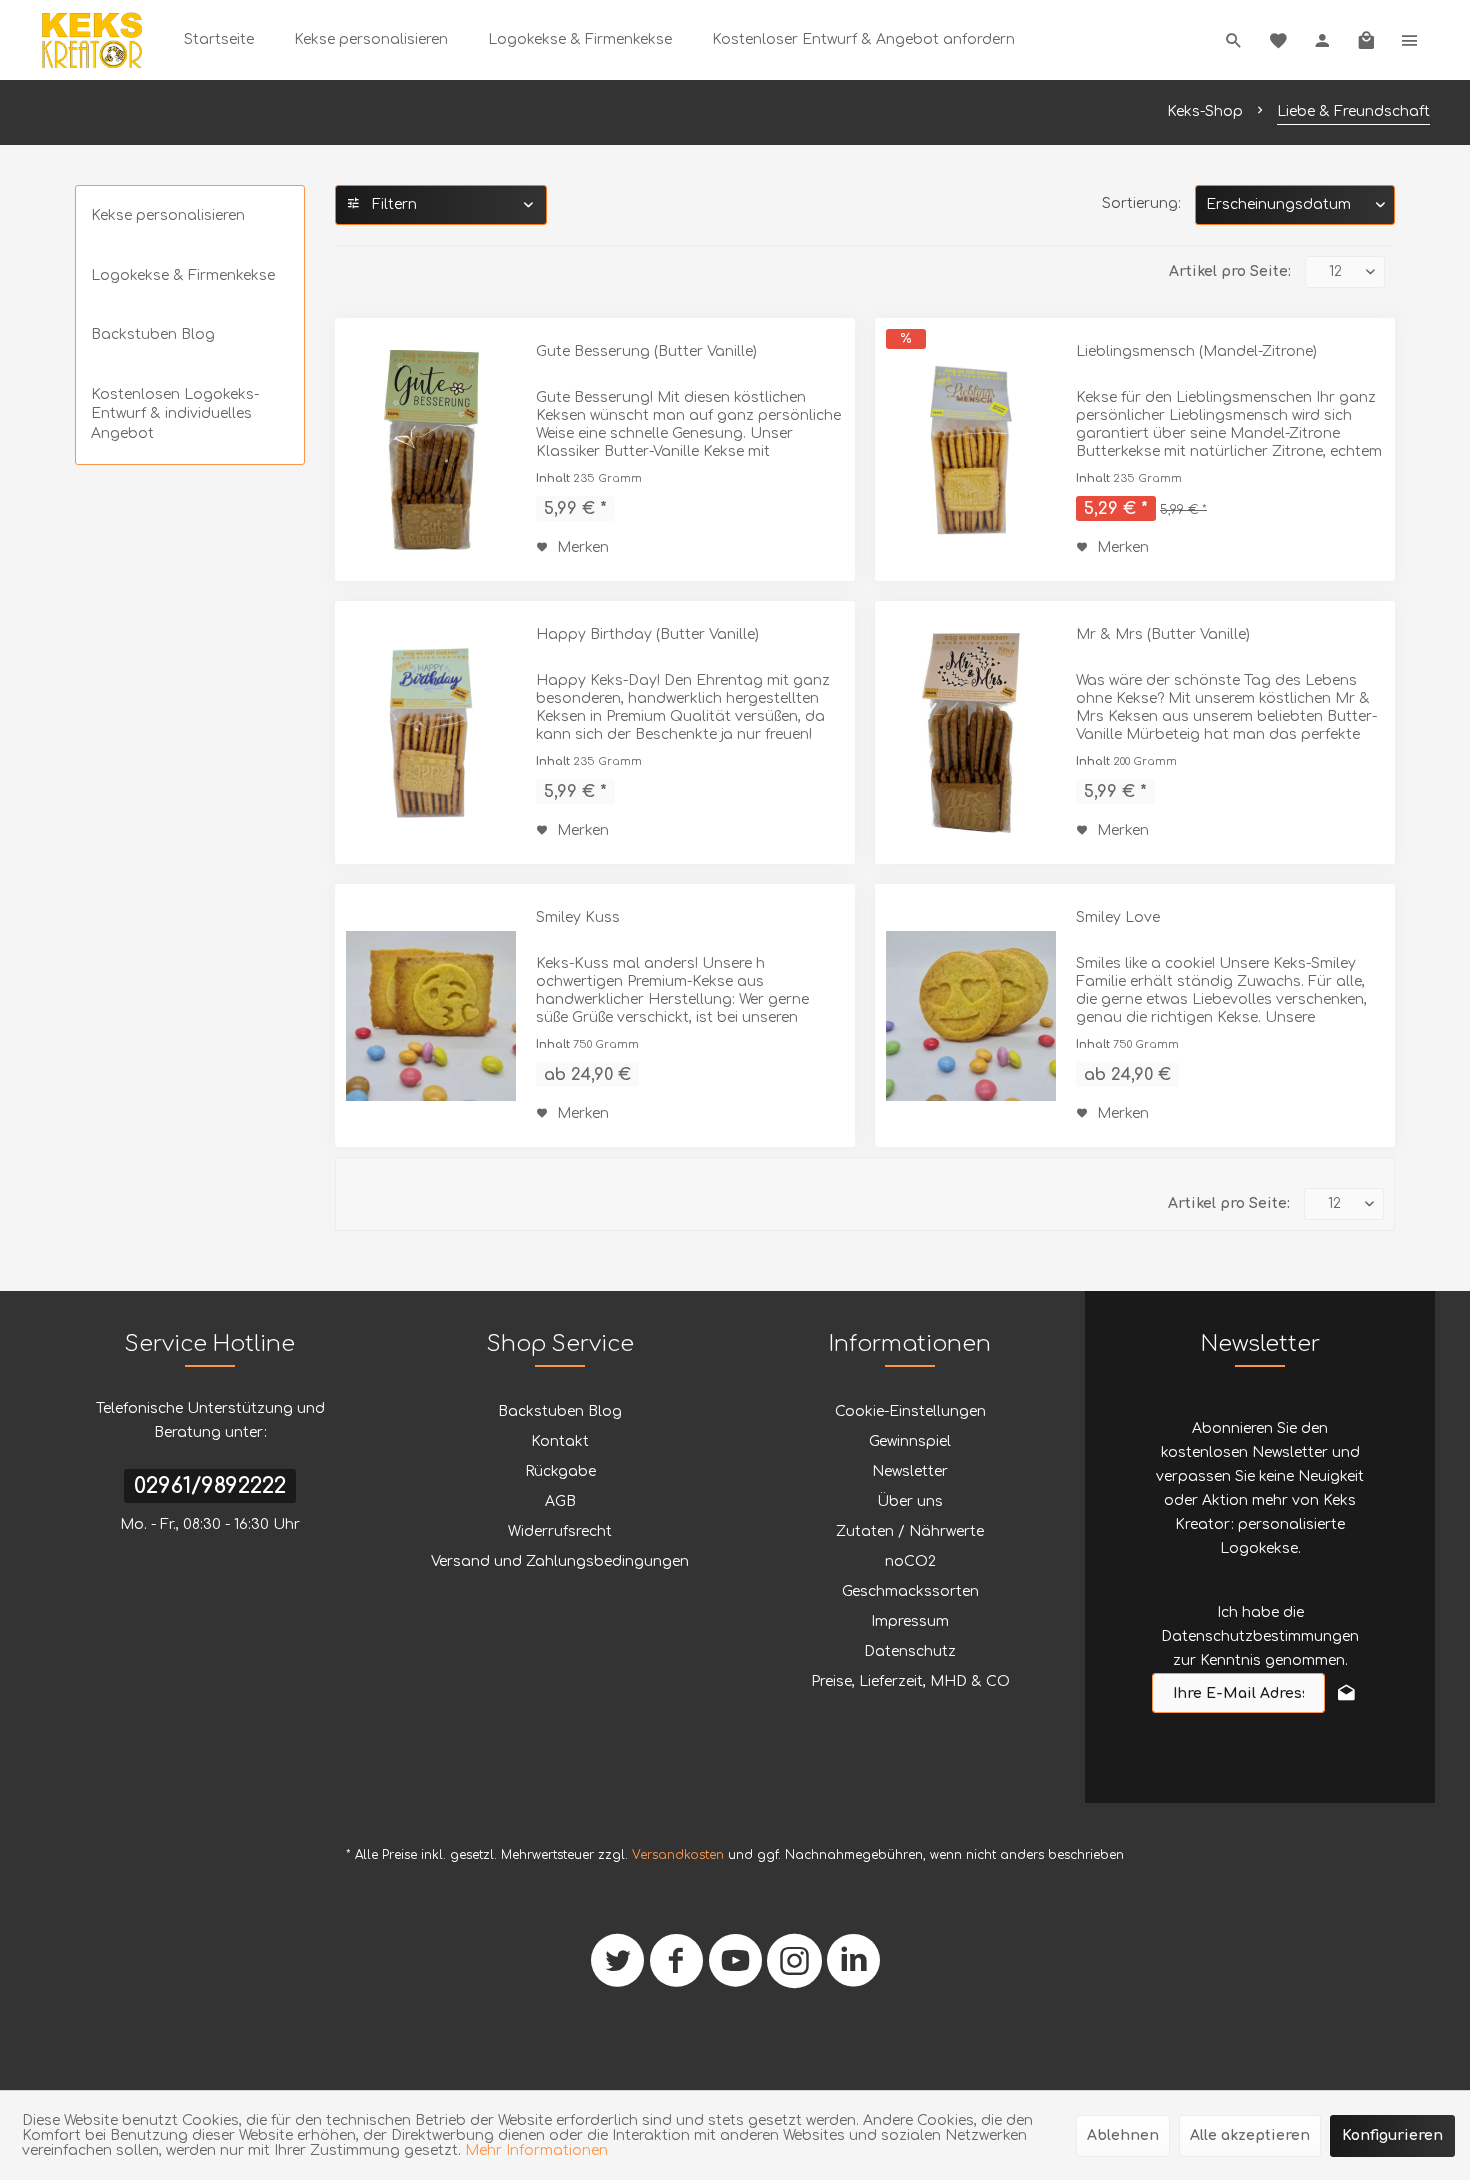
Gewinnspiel (910, 1441)
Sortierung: (1141, 203)
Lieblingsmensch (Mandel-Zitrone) (1196, 351)
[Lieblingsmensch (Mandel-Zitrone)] (971, 449)
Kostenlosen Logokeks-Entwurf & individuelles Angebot (175, 414)
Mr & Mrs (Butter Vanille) (1163, 634)
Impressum (910, 1621)
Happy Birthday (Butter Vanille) (647, 634)
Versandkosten (678, 1855)
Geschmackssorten (910, 1591)
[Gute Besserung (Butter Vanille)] (431, 449)
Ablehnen (1123, 2135)
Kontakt (560, 1441)
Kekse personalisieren (168, 215)
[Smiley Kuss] (431, 1015)
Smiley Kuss (578, 917)
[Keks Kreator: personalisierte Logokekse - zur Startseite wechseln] (92, 40)
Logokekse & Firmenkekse (183, 275)
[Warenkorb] (1366, 40)
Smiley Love (1118, 917)
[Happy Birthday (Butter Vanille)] (431, 732)
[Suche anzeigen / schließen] (1234, 40)
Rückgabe (560, 1471)
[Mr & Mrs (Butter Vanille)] (971, 732)
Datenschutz (910, 1651)
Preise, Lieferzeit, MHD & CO (910, 1681)
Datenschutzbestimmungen (1260, 1636)
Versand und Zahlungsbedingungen (560, 1561)
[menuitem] (219, 40)
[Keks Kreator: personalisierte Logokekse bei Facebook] (676, 1968)
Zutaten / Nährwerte (910, 1531)
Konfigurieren (1392, 2135)
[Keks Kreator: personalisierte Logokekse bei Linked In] (853, 1968)
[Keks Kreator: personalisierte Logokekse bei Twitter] (617, 1968)
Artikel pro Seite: (1230, 271)
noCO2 (910, 1561)
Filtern (392, 204)
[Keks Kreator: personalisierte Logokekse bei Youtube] (735, 1968)
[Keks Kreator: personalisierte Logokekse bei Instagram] (794, 1968)
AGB (560, 1501)
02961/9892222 (210, 1486)
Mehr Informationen (536, 2150)
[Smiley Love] (971, 1015)
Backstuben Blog (153, 334)
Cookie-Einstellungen (910, 1411)
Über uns (910, 1501)
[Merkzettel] (1278, 40)
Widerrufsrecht (560, 1531)
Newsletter (910, 1471)
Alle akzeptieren (1250, 2135)
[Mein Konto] (1322, 40)
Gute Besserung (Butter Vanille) (646, 351)
